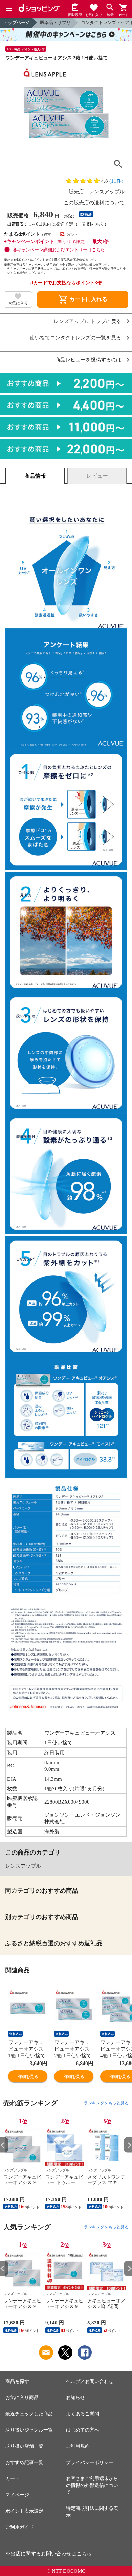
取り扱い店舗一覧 (24, 2446)
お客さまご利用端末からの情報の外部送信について (92, 2485)
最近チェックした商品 (29, 2414)
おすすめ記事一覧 (24, 2462)
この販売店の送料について (94, 203)
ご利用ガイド (20, 2527)
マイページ (17, 2495)
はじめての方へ (83, 2430)
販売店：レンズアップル (97, 192)
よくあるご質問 (83, 2414)
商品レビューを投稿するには (88, 360)
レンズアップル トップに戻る (87, 322)
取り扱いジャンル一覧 (29, 2430)
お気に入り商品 (22, 2398)
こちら (84, 2554)
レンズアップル (23, 1866)
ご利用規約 (78, 2446)
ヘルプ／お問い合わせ (90, 2381)
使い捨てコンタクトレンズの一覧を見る (75, 338)
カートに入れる (83, 299)
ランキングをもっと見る (106, 2103)
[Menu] (9, 9)
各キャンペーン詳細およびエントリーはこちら (59, 250)
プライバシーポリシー (90, 2462)
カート (13, 2479)
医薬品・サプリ (55, 22)
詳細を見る (28, 2076)
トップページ (17, 22)
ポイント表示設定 (24, 2511)
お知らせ (75, 2398)
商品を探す (17, 2381)
